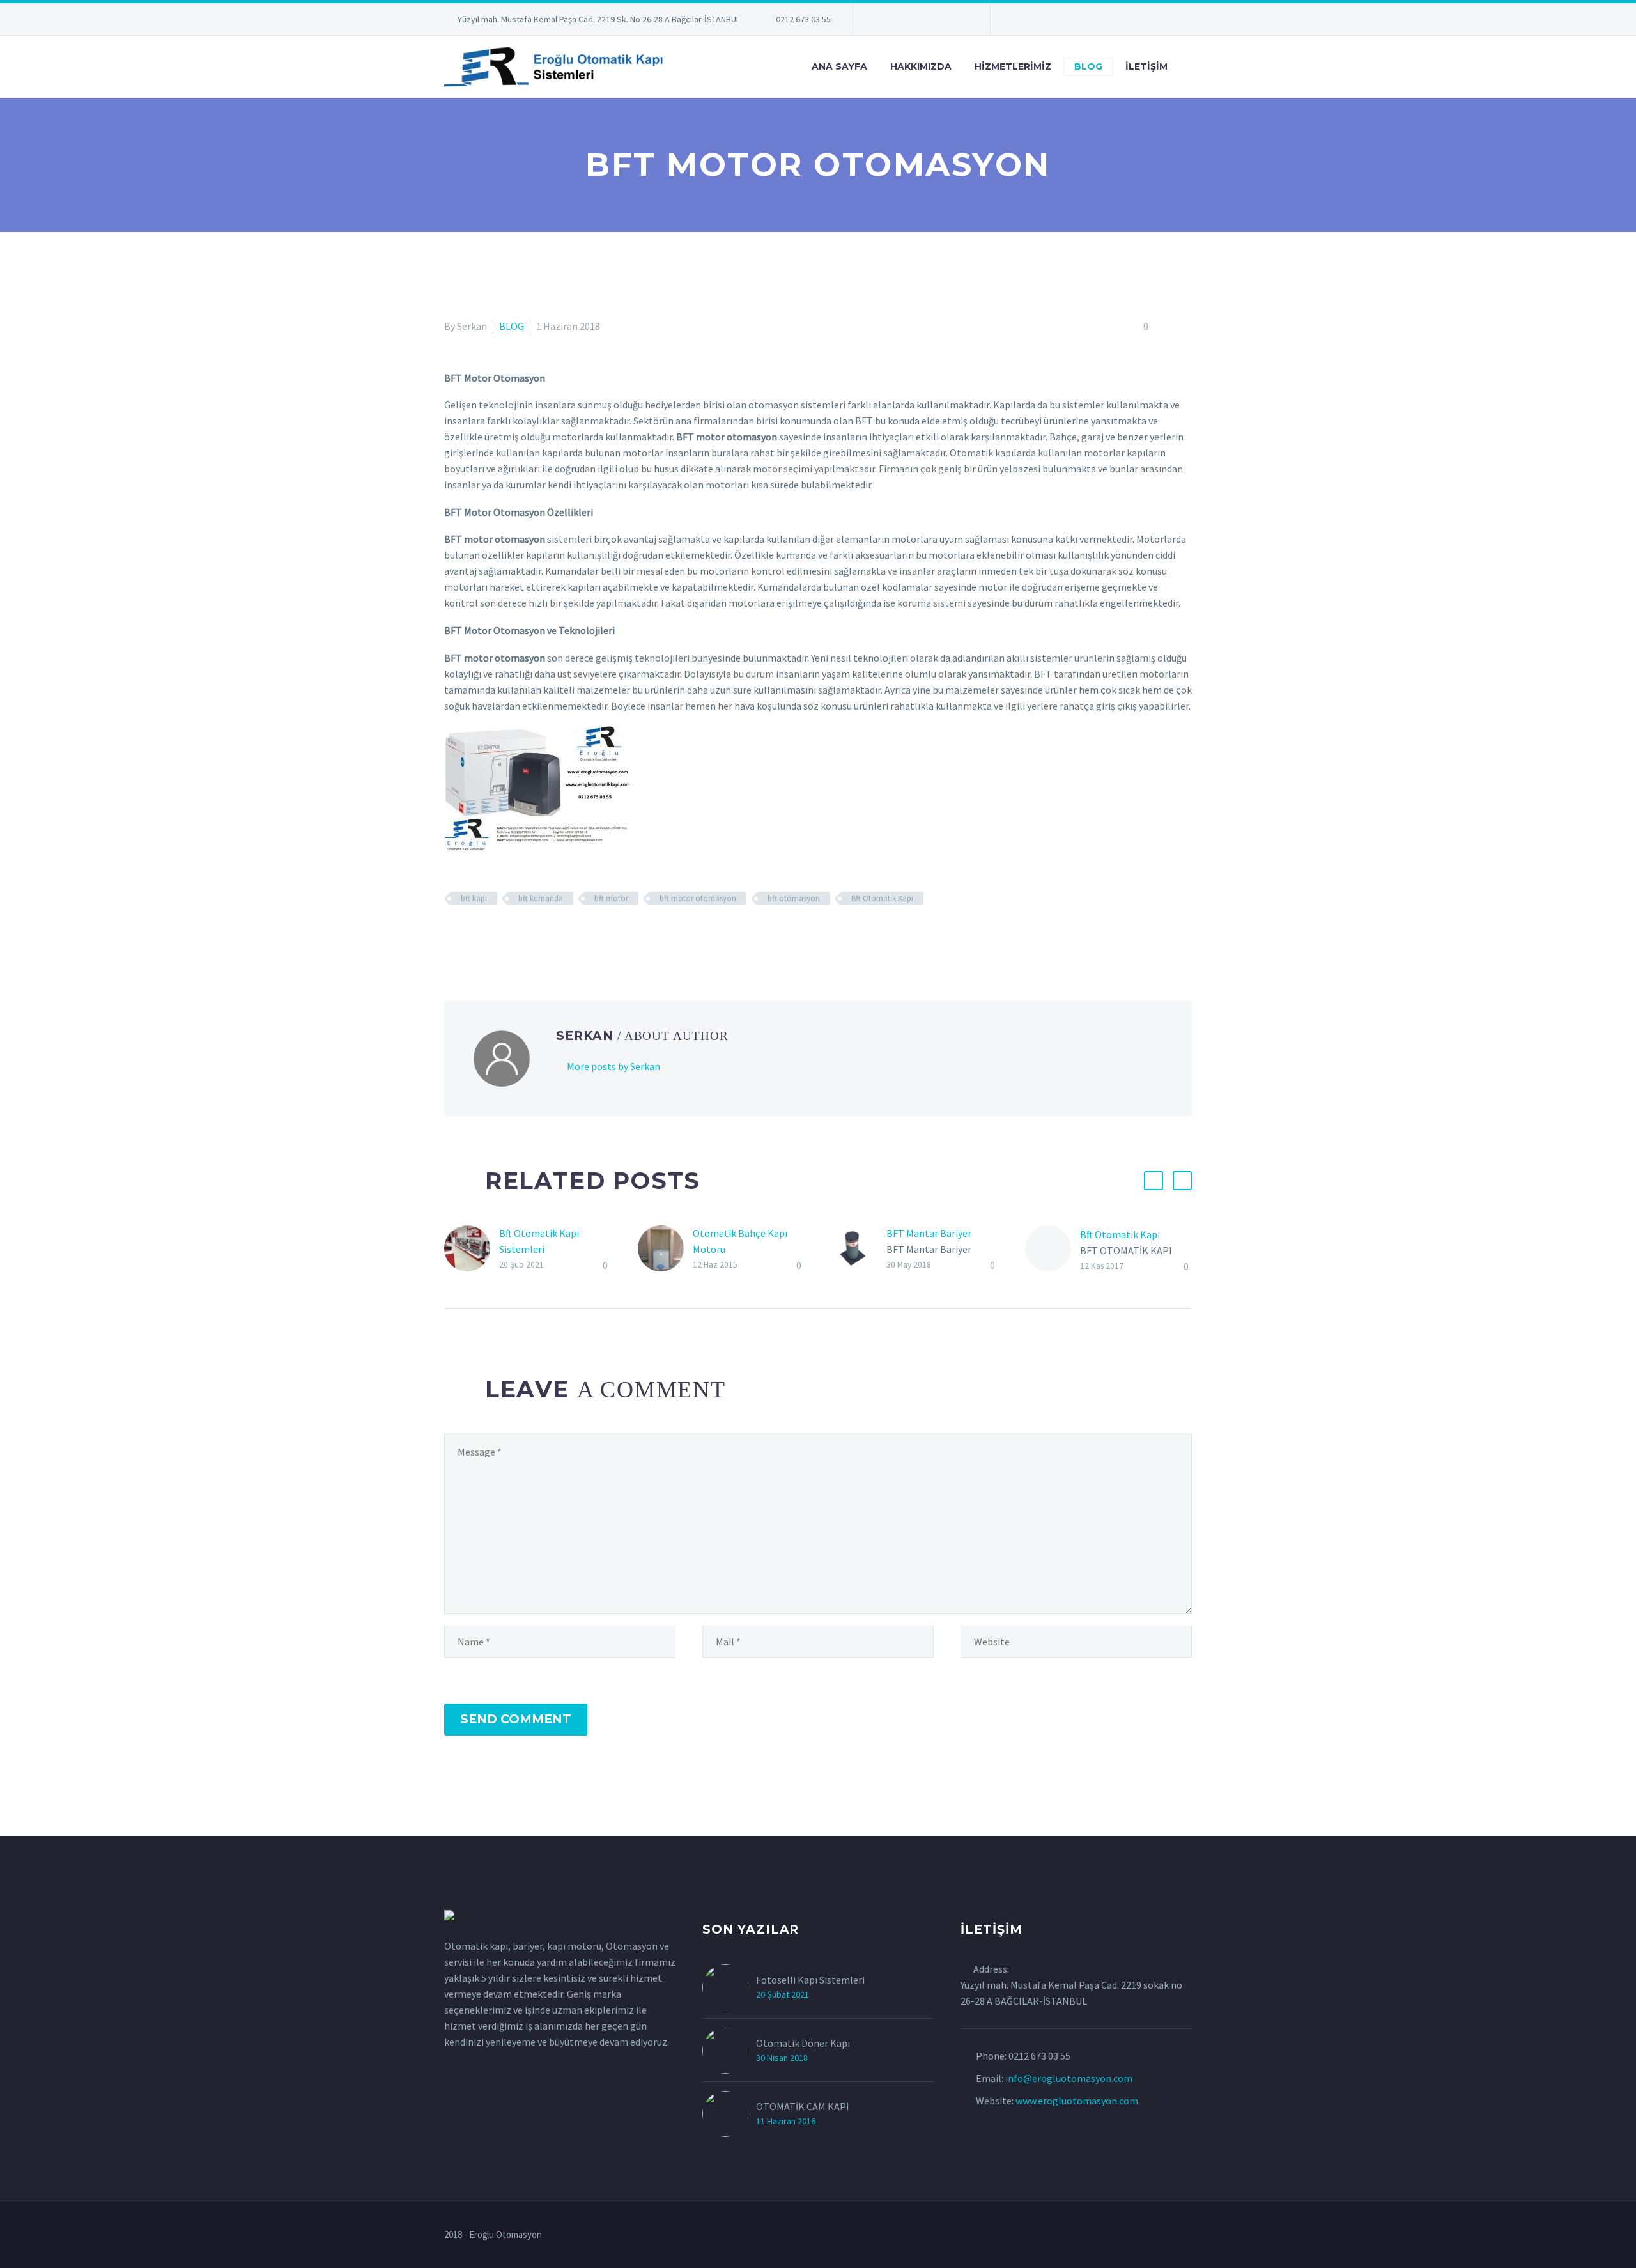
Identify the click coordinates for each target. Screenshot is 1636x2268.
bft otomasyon (794, 898)
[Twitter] (901, 22)
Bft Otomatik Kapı (882, 898)
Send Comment (516, 1719)
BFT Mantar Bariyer (929, 1233)
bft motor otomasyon (698, 898)
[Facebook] (452, 936)
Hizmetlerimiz (1013, 66)
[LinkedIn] (882, 22)
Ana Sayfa (839, 66)
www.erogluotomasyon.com (1077, 2101)
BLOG (1088, 66)
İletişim (1146, 66)
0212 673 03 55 (803, 19)
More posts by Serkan (613, 1066)
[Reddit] (545, 936)
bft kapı (474, 898)
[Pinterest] (939, 22)
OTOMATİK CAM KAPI (803, 2106)
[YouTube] (959, 22)
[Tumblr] (508, 936)
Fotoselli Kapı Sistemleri (810, 1980)
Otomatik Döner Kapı (803, 2043)
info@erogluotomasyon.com (1069, 2078)
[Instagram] (920, 22)
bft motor (611, 898)
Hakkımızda (921, 66)
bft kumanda (541, 898)
